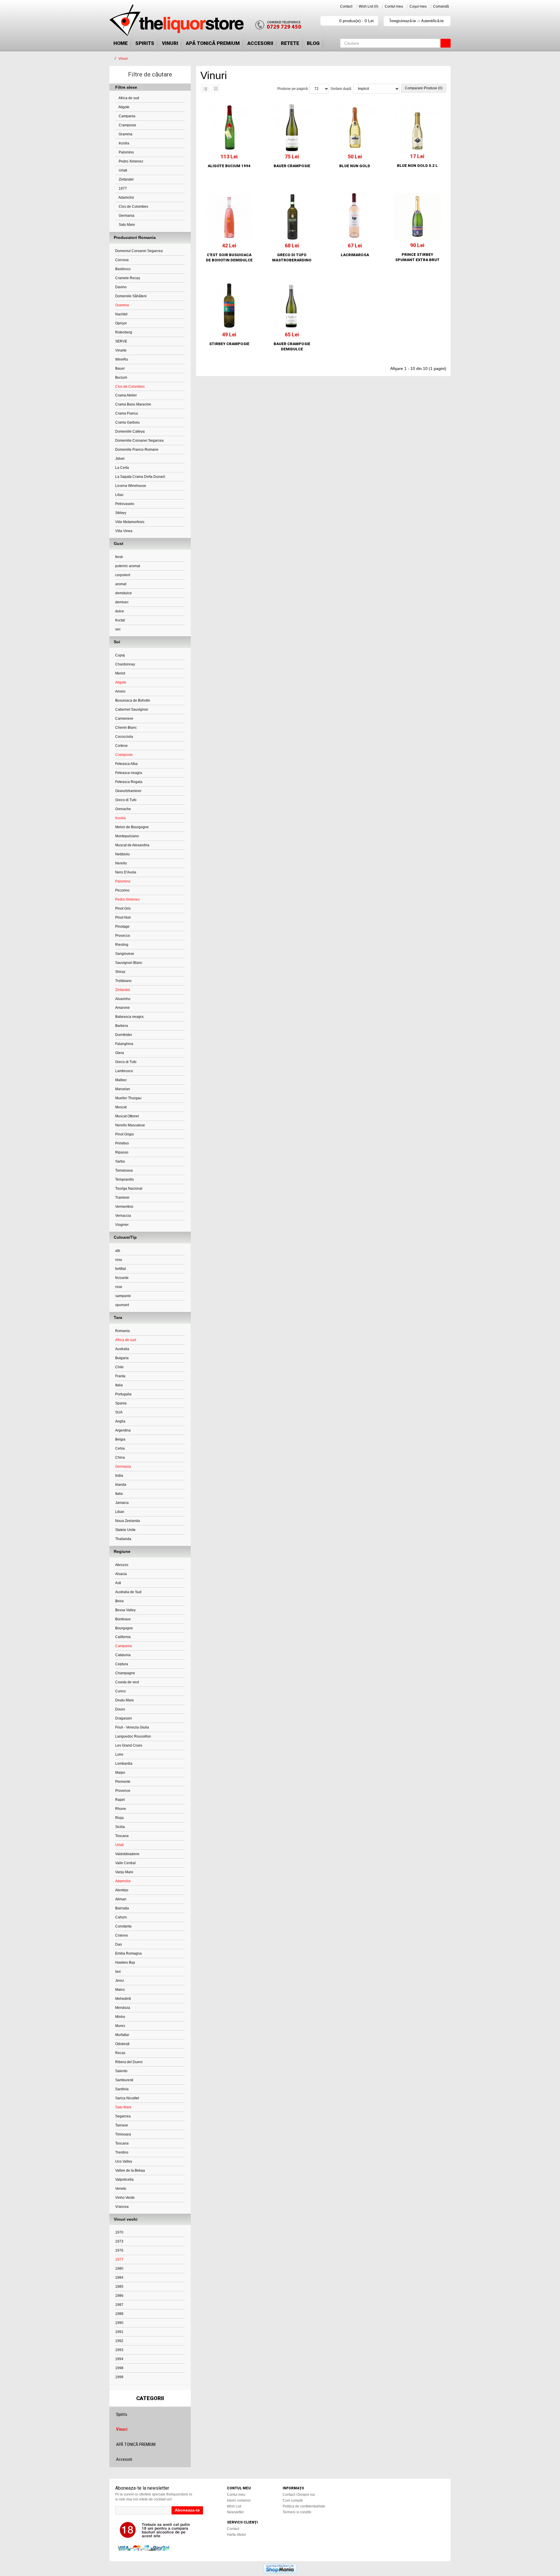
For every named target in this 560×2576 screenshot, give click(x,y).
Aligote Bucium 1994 (229, 166)
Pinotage (122, 927)
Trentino (122, 2152)
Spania (121, 1403)
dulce (120, 611)
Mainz (120, 1990)
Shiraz (120, 972)
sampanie (123, 1296)
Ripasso (122, 1152)
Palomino (126, 152)
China (120, 1457)
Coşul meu (418, 6)
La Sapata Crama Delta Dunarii (140, 477)
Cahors (121, 1917)
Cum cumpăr (293, 2500)
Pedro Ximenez (131, 161)
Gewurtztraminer (128, 791)
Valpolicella (124, 2180)
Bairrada (122, 1908)
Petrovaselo (125, 504)
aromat (121, 584)
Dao (119, 1944)
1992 (119, 2341)
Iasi (118, 1972)
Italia (119, 1385)
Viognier (122, 1225)
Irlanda (121, 1485)
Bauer (120, 368)
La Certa (122, 468)
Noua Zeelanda (128, 1521)
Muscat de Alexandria (132, 845)
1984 (119, 2278)
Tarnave (122, 2125)
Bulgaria (122, 1358)
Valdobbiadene (127, 1854)
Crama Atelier (126, 395)
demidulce (124, 593)
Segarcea (123, 2116)
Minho (120, 2017)
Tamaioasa (124, 1170)
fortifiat (120, 1269)
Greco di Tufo (126, 800)
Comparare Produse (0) (424, 88)
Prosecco (123, 936)
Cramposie (127, 125)
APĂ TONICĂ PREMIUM (213, 43)
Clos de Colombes (133, 207)
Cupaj (120, 655)
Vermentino (124, 1207)
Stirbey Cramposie (229, 344)
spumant (122, 1305)
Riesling (122, 945)
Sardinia (122, 2089)
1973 (119, 2241)
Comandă (441, 6)
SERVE (121, 341)
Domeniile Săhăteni (131, 296)
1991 (119, 2332)
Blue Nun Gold (355, 166)
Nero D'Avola (126, 872)
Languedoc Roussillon (133, 1736)
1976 (119, 2250)
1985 (119, 2287)
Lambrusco (124, 1071)
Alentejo (122, 1890)
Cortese (121, 746)
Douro (120, 1709)
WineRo (122, 359)
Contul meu (394, 6)
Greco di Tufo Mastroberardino (292, 257)
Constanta (123, 1926)
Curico (120, 1691)
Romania (123, 1331)
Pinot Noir (123, 917)
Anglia (120, 1421)
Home (121, 43)
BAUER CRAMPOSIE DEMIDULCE (292, 346)
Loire (119, 1754)
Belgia (120, 1439)
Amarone (123, 1008)
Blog (313, 43)
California (123, 1637)
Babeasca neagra (129, 1017)
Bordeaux (123, 1619)
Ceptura (122, 1664)
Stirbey (121, 513)
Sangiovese (125, 954)
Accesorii (260, 43)
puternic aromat (128, 566)
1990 (119, 2323)
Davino (121, 287)
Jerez (120, 1981)
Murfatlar (122, 2035)
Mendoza (123, 2008)
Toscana (122, 1836)
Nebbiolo (123, 854)
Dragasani (124, 1718)
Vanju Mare (124, 1872)
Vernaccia (123, 1216)
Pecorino (122, 890)
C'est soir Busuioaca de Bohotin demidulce (229, 257)
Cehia (120, 1448)
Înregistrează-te (403, 21)
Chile (119, 1367)
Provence (123, 1791)
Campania (127, 116)
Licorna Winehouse (131, 486)
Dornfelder (124, 1035)
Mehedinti (123, 1999)
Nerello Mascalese (130, 1125)
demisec (122, 602)
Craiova (121, 1935)
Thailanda (123, 1539)
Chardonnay (125, 664)
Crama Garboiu (127, 422)
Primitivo (122, 1143)
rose (119, 1287)
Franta (120, 1376)
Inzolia (124, 143)
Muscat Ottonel (127, 1116)
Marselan (123, 1089)
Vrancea (122, 2207)
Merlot (120, 673)
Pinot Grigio (125, 1134)
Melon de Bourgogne (132, 827)
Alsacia (121, 1574)
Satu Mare (126, 225)
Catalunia (123, 1655)
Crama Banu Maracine (133, 404)
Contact (346, 6)
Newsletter (235, 2512)
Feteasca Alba (126, 764)
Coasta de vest (127, 1682)
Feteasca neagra (129, 773)
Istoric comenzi (239, 2500)
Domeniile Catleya (130, 431)
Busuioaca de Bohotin (133, 700)
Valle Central (125, 1863)
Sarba (120, 1161)
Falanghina (124, 1044)
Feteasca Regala (129, 782)
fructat (120, 620)
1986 (119, 2296)
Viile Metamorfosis (130, 522)
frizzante (122, 1278)
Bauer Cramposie (292, 166)
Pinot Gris (123, 908)
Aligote (124, 107)
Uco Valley (124, 2161)
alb (118, 1251)
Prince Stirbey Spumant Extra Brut (417, 257)
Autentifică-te (432, 21)
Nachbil (121, 314)
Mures (120, 2026)
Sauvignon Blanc (129, 963)
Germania (126, 216)
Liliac (119, 495)
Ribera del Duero (129, 2062)
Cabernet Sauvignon (132, 709)
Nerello (121, 863)
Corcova (122, 260)
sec (118, 629)
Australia (122, 1349)
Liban (120, 1512)
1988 (119, 2314)
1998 (119, 2368)
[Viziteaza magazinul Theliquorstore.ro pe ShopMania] (280, 2568)
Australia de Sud (128, 1592)
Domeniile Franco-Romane (137, 450)
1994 (119, 2359)
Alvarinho (123, 999)
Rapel (120, 1800)
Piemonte (123, 1782)
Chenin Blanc (126, 728)
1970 (119, 2232)
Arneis (120, 691)
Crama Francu (127, 413)
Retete (290, 43)
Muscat (121, 1107)
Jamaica (122, 1503)
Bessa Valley (125, 1610)
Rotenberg (124, 332)
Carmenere (124, 719)
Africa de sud (128, 98)
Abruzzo (122, 1565)
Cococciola (124, 737)
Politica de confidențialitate (304, 2506)
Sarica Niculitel (127, 2098)
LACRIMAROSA (355, 255)
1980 (119, 2269)
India (119, 1476)
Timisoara (123, 2134)
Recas (120, 2053)
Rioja (119, 1818)
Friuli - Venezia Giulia (132, 1727)
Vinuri (170, 43)
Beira (119, 1601)
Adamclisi (126, 198)
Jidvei (120, 459)
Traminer (122, 1198)
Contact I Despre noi (299, 2495)
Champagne (125, 1673)
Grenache (123, 809)
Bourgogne (124, 1628)
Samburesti (124, 2080)
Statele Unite (125, 1530)
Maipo (120, 1773)
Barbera (122, 1026)
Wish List (234, 2506)
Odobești (122, 2044)
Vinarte (121, 350)
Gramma (125, 134)
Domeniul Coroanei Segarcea (139, 251)
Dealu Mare (125, 1700)
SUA (119, 1412)
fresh (119, 557)
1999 (119, 2377)
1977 (122, 188)
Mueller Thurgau (128, 1098)
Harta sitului (236, 2535)
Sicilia (120, 1827)
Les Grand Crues (129, 1745)
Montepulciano (127, 836)
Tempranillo (125, 1179)
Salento (121, 2071)
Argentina (123, 1430)
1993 (119, 2350)
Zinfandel (126, 179)
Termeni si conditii (297, 2512)
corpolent (123, 575)
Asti (118, 1583)
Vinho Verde (125, 2198)
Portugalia (123, 1394)
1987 (119, 2305)
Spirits (145, 43)
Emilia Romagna (128, 1953)
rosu (119, 1260)
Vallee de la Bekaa (130, 2170)
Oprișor (121, 323)
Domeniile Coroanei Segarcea (139, 441)
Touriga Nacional (129, 1189)
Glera (120, 1053)
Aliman (121, 1899)
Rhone (121, 1809)
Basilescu (123, 269)
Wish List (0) (369, 6)
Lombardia (124, 1764)
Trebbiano (123, 981)
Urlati (123, 170)
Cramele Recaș (128, 278)
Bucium (121, 378)
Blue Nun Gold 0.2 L (417, 166)
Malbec (121, 1080)
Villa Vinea (124, 531)
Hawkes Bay (125, 1962)
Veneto (121, 2189)
